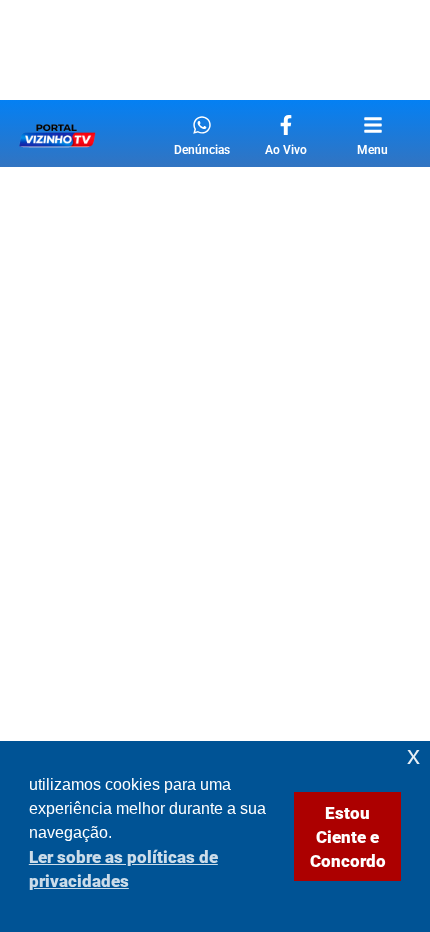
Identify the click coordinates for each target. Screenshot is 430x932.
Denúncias (202, 150)
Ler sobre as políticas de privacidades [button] (123, 869)
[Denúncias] (202, 125)
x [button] (413, 755)
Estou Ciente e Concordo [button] (348, 837)
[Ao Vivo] (286, 125)
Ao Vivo (286, 150)
